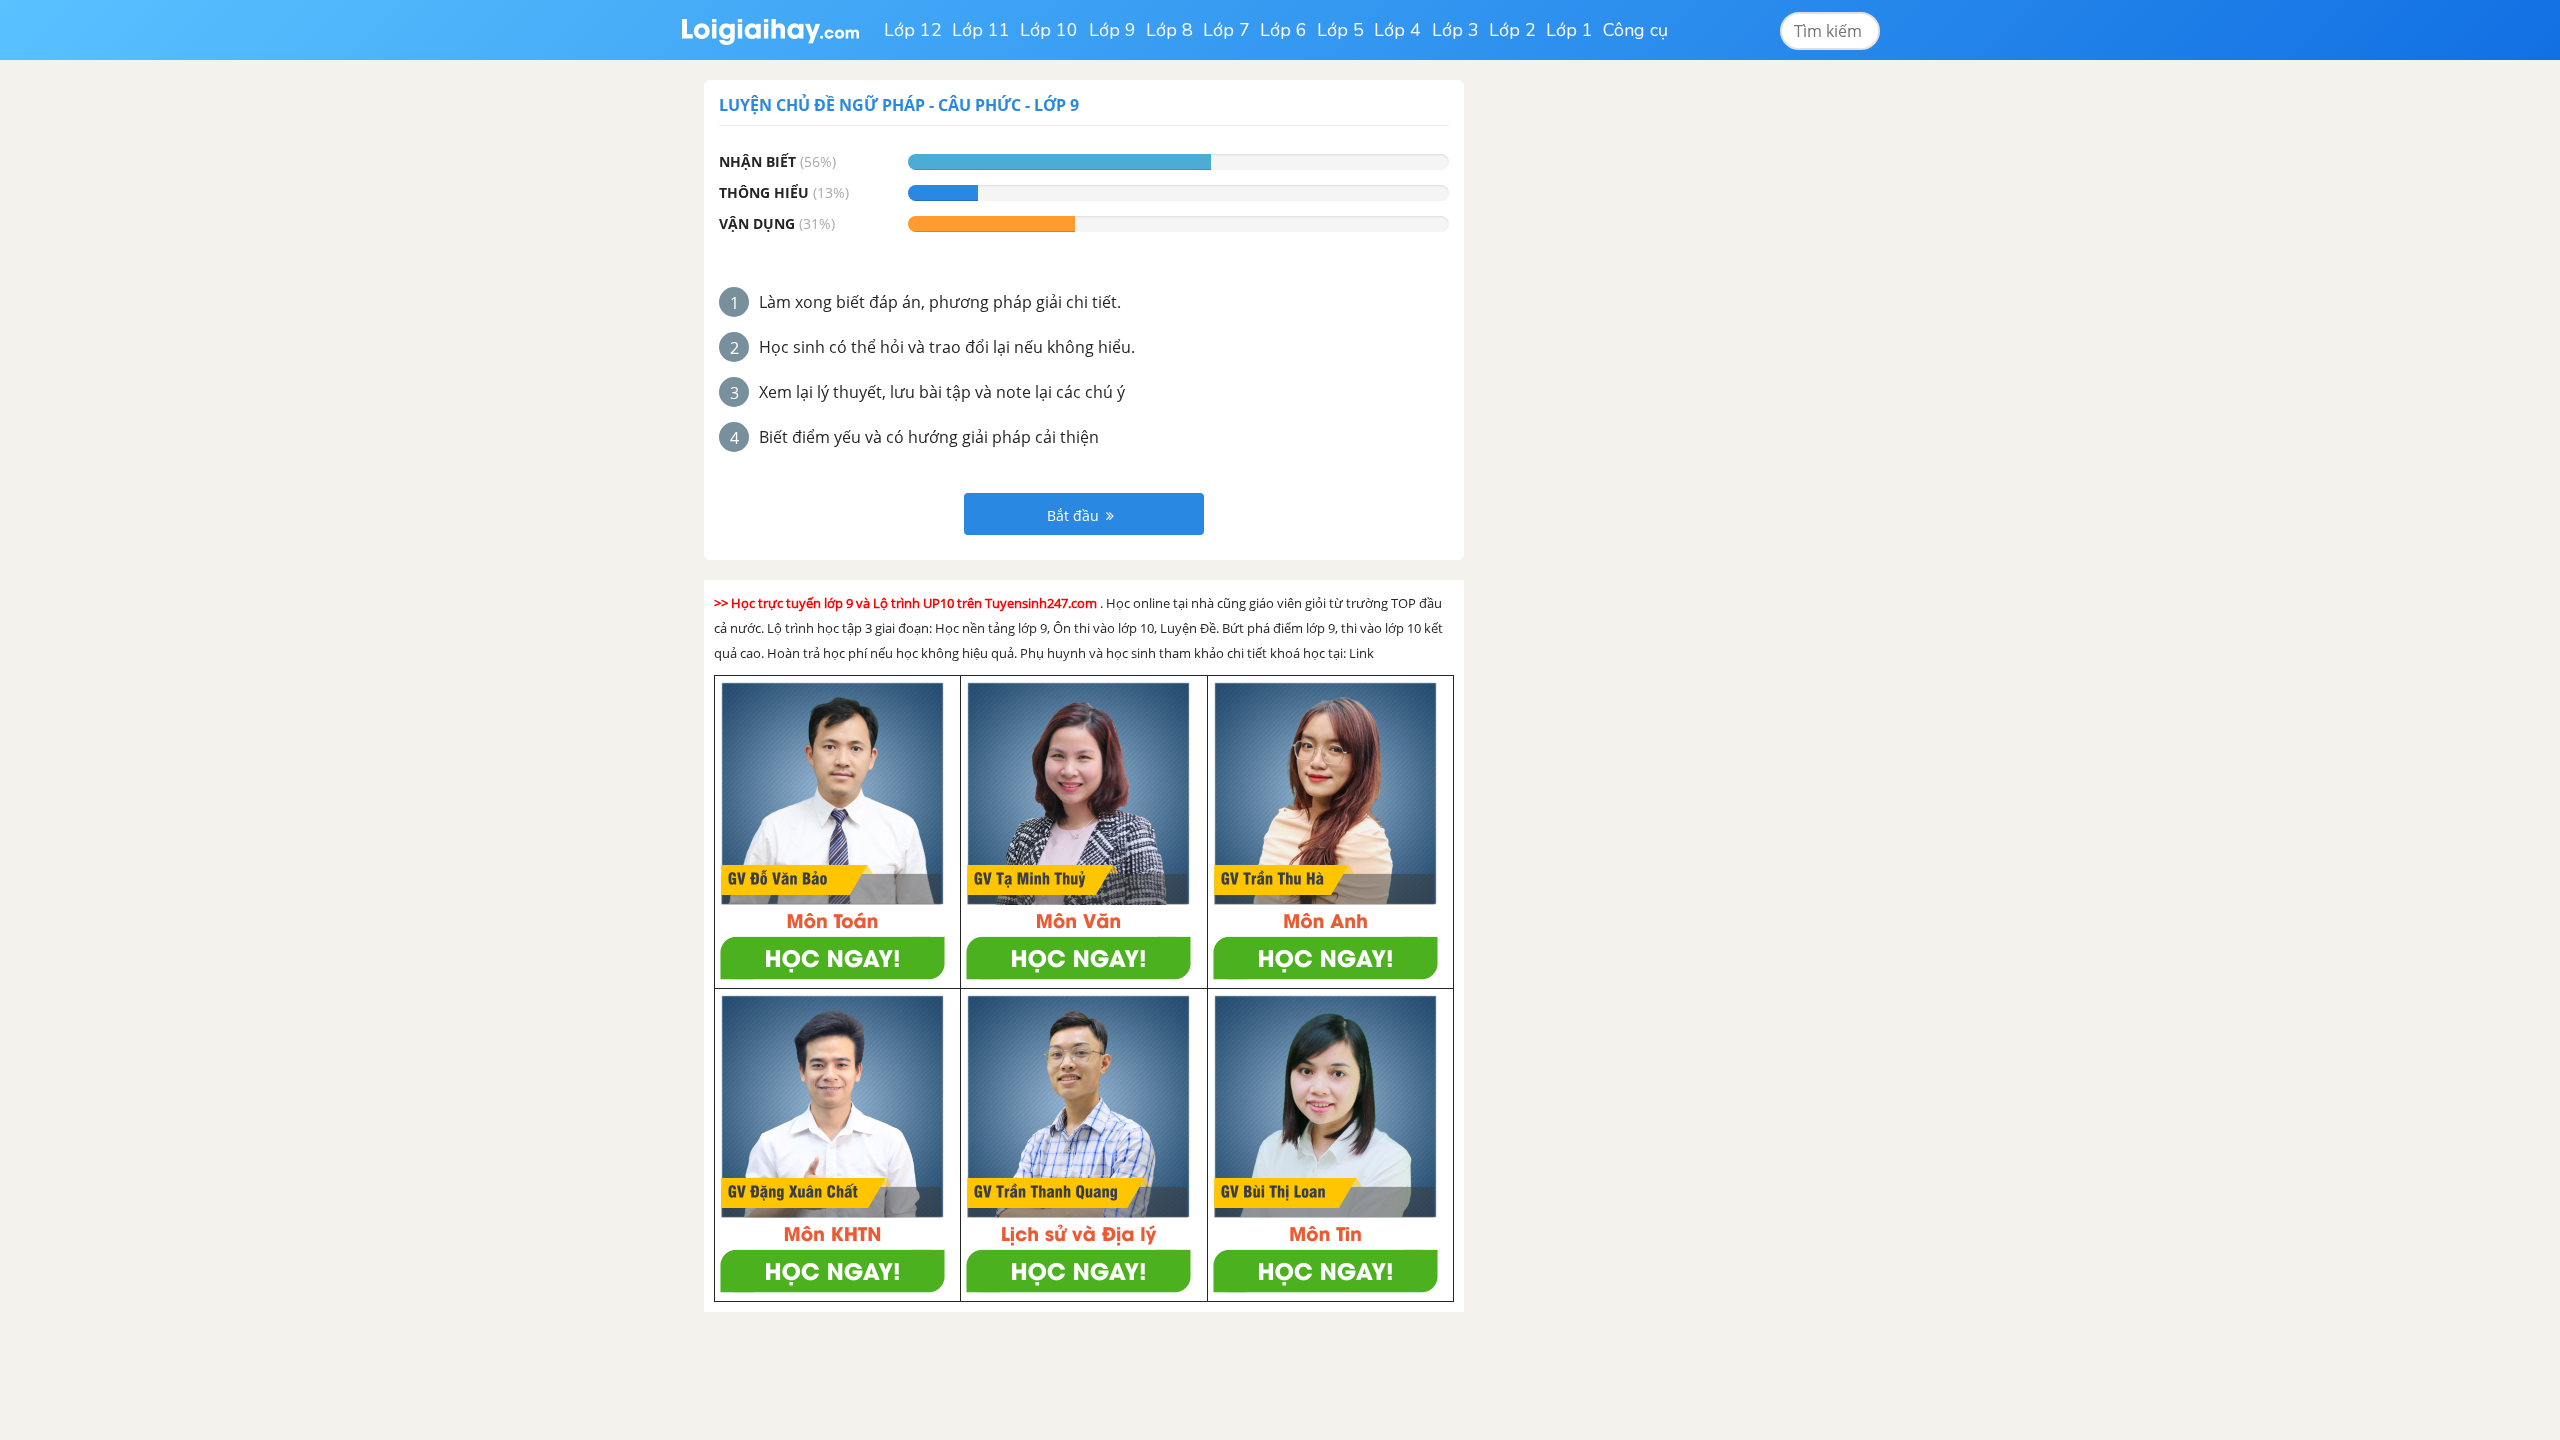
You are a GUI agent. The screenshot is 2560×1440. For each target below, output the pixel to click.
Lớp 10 (1049, 30)
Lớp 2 (1512, 30)
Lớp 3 (1455, 30)
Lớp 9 (1112, 30)
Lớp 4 (1397, 30)
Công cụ (1635, 30)
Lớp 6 (1283, 30)
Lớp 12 (913, 30)
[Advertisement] (1638, 380)
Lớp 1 (1569, 30)
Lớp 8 (1169, 30)
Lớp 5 (1340, 30)
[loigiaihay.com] (770, 30)
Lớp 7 (1226, 30)
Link (1361, 653)
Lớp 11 (981, 30)
